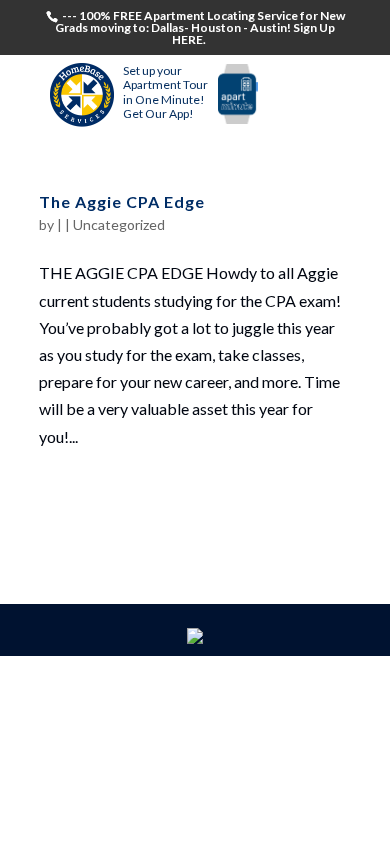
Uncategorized (119, 224)
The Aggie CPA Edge (122, 201)
